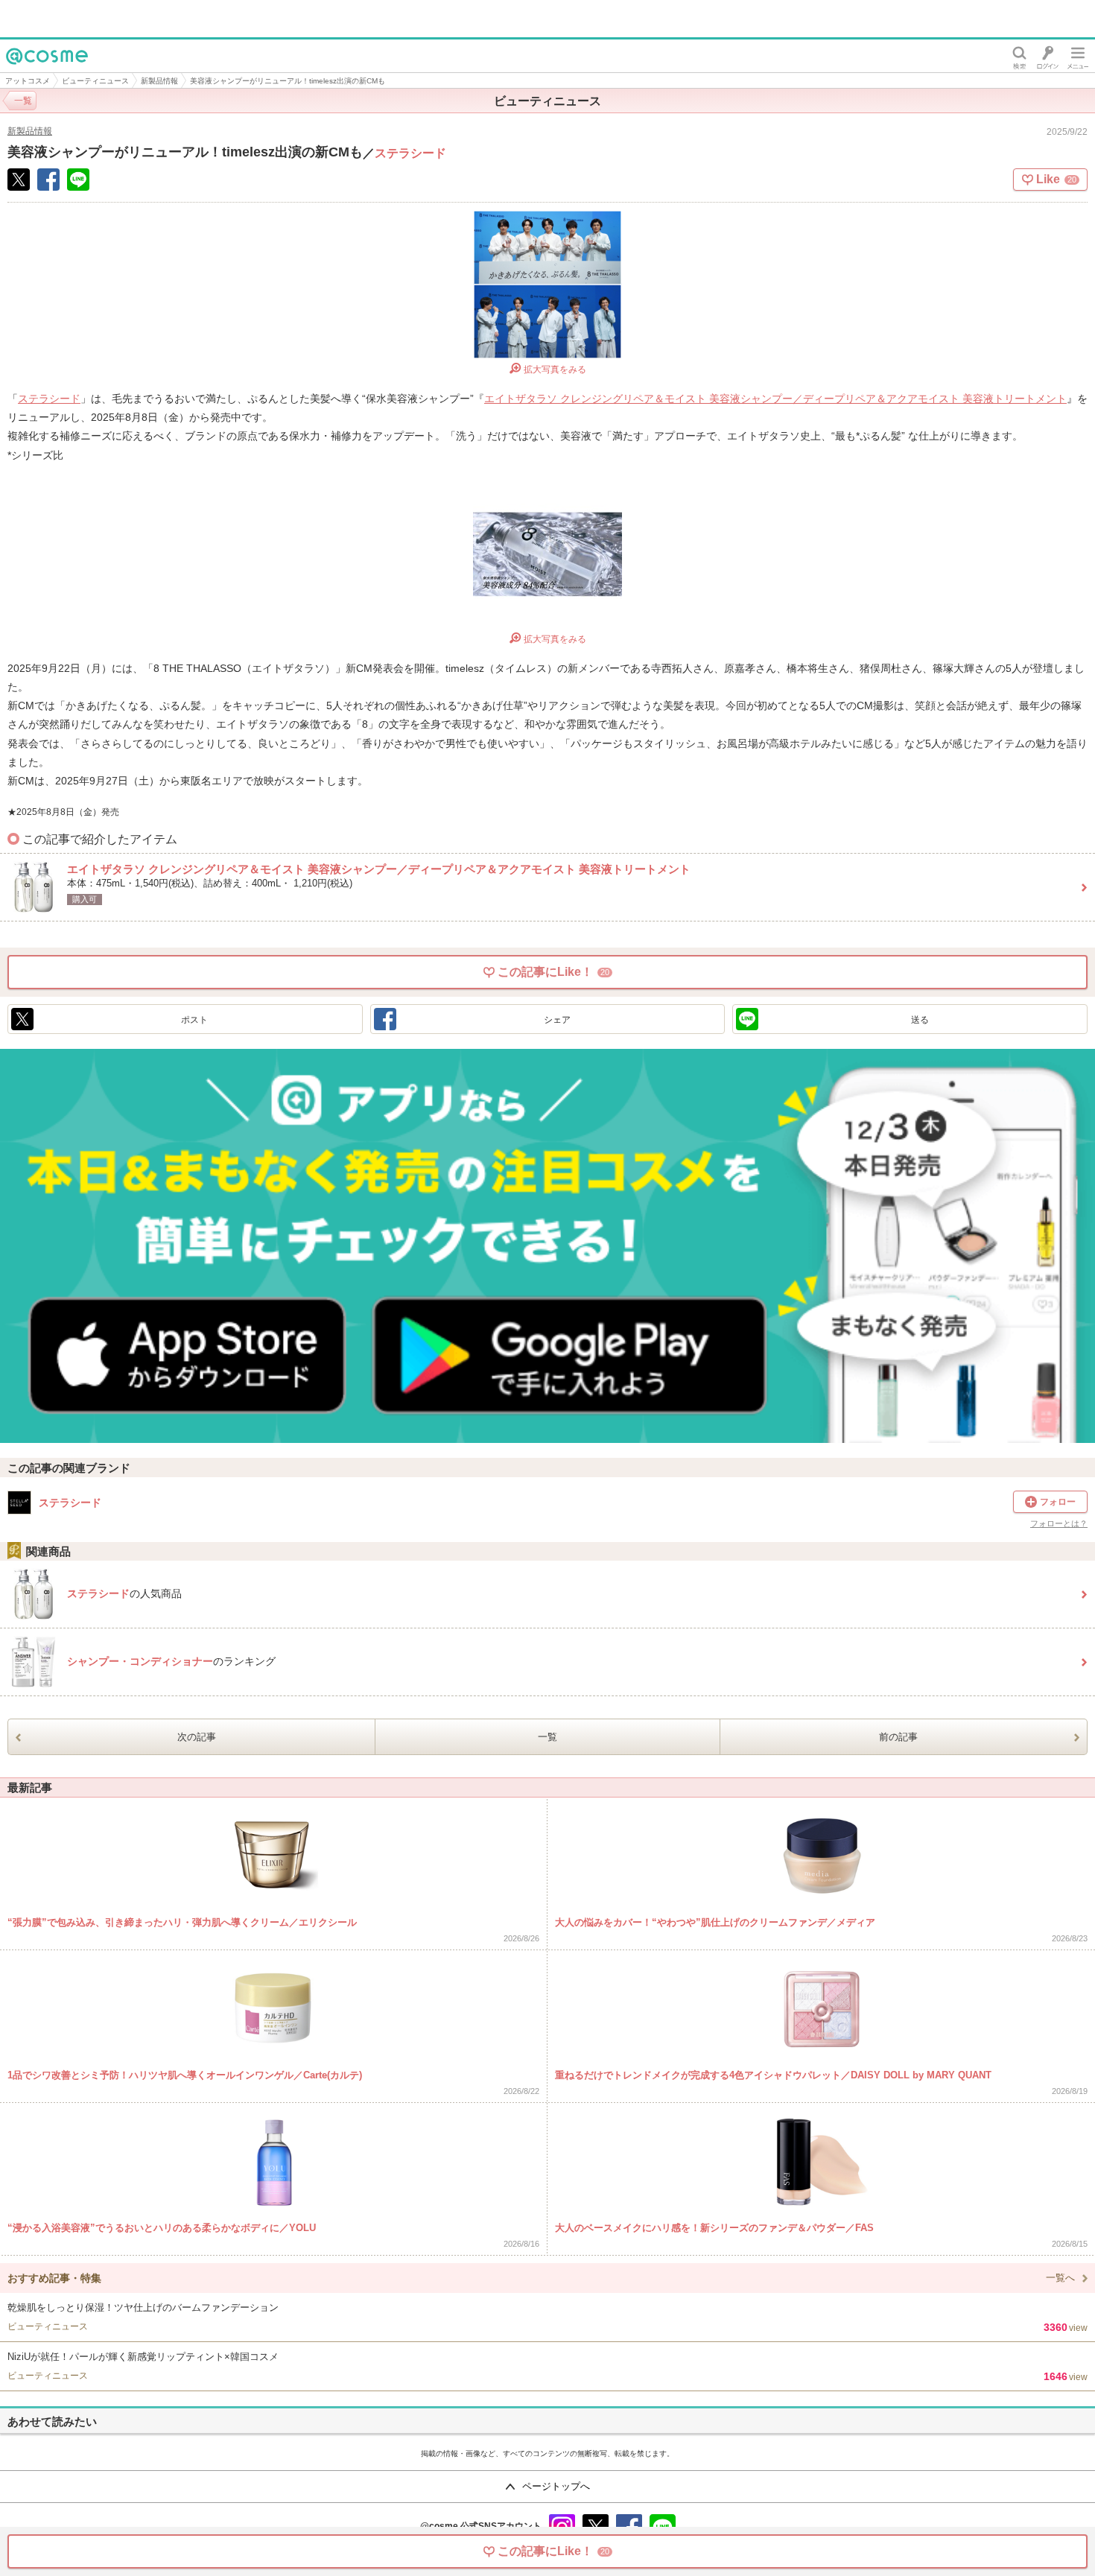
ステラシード (410, 153)
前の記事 (898, 1737)
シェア (557, 1020)
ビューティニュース (95, 81)
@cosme (29, 72)
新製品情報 (159, 81)
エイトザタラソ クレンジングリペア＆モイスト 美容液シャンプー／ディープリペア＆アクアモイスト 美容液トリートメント (775, 399)
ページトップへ (556, 2486)
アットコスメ (28, 81)
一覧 (547, 1737)
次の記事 (197, 1737)
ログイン (1048, 56)
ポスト (194, 1020)
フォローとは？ (1059, 1524)
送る (920, 1020)
